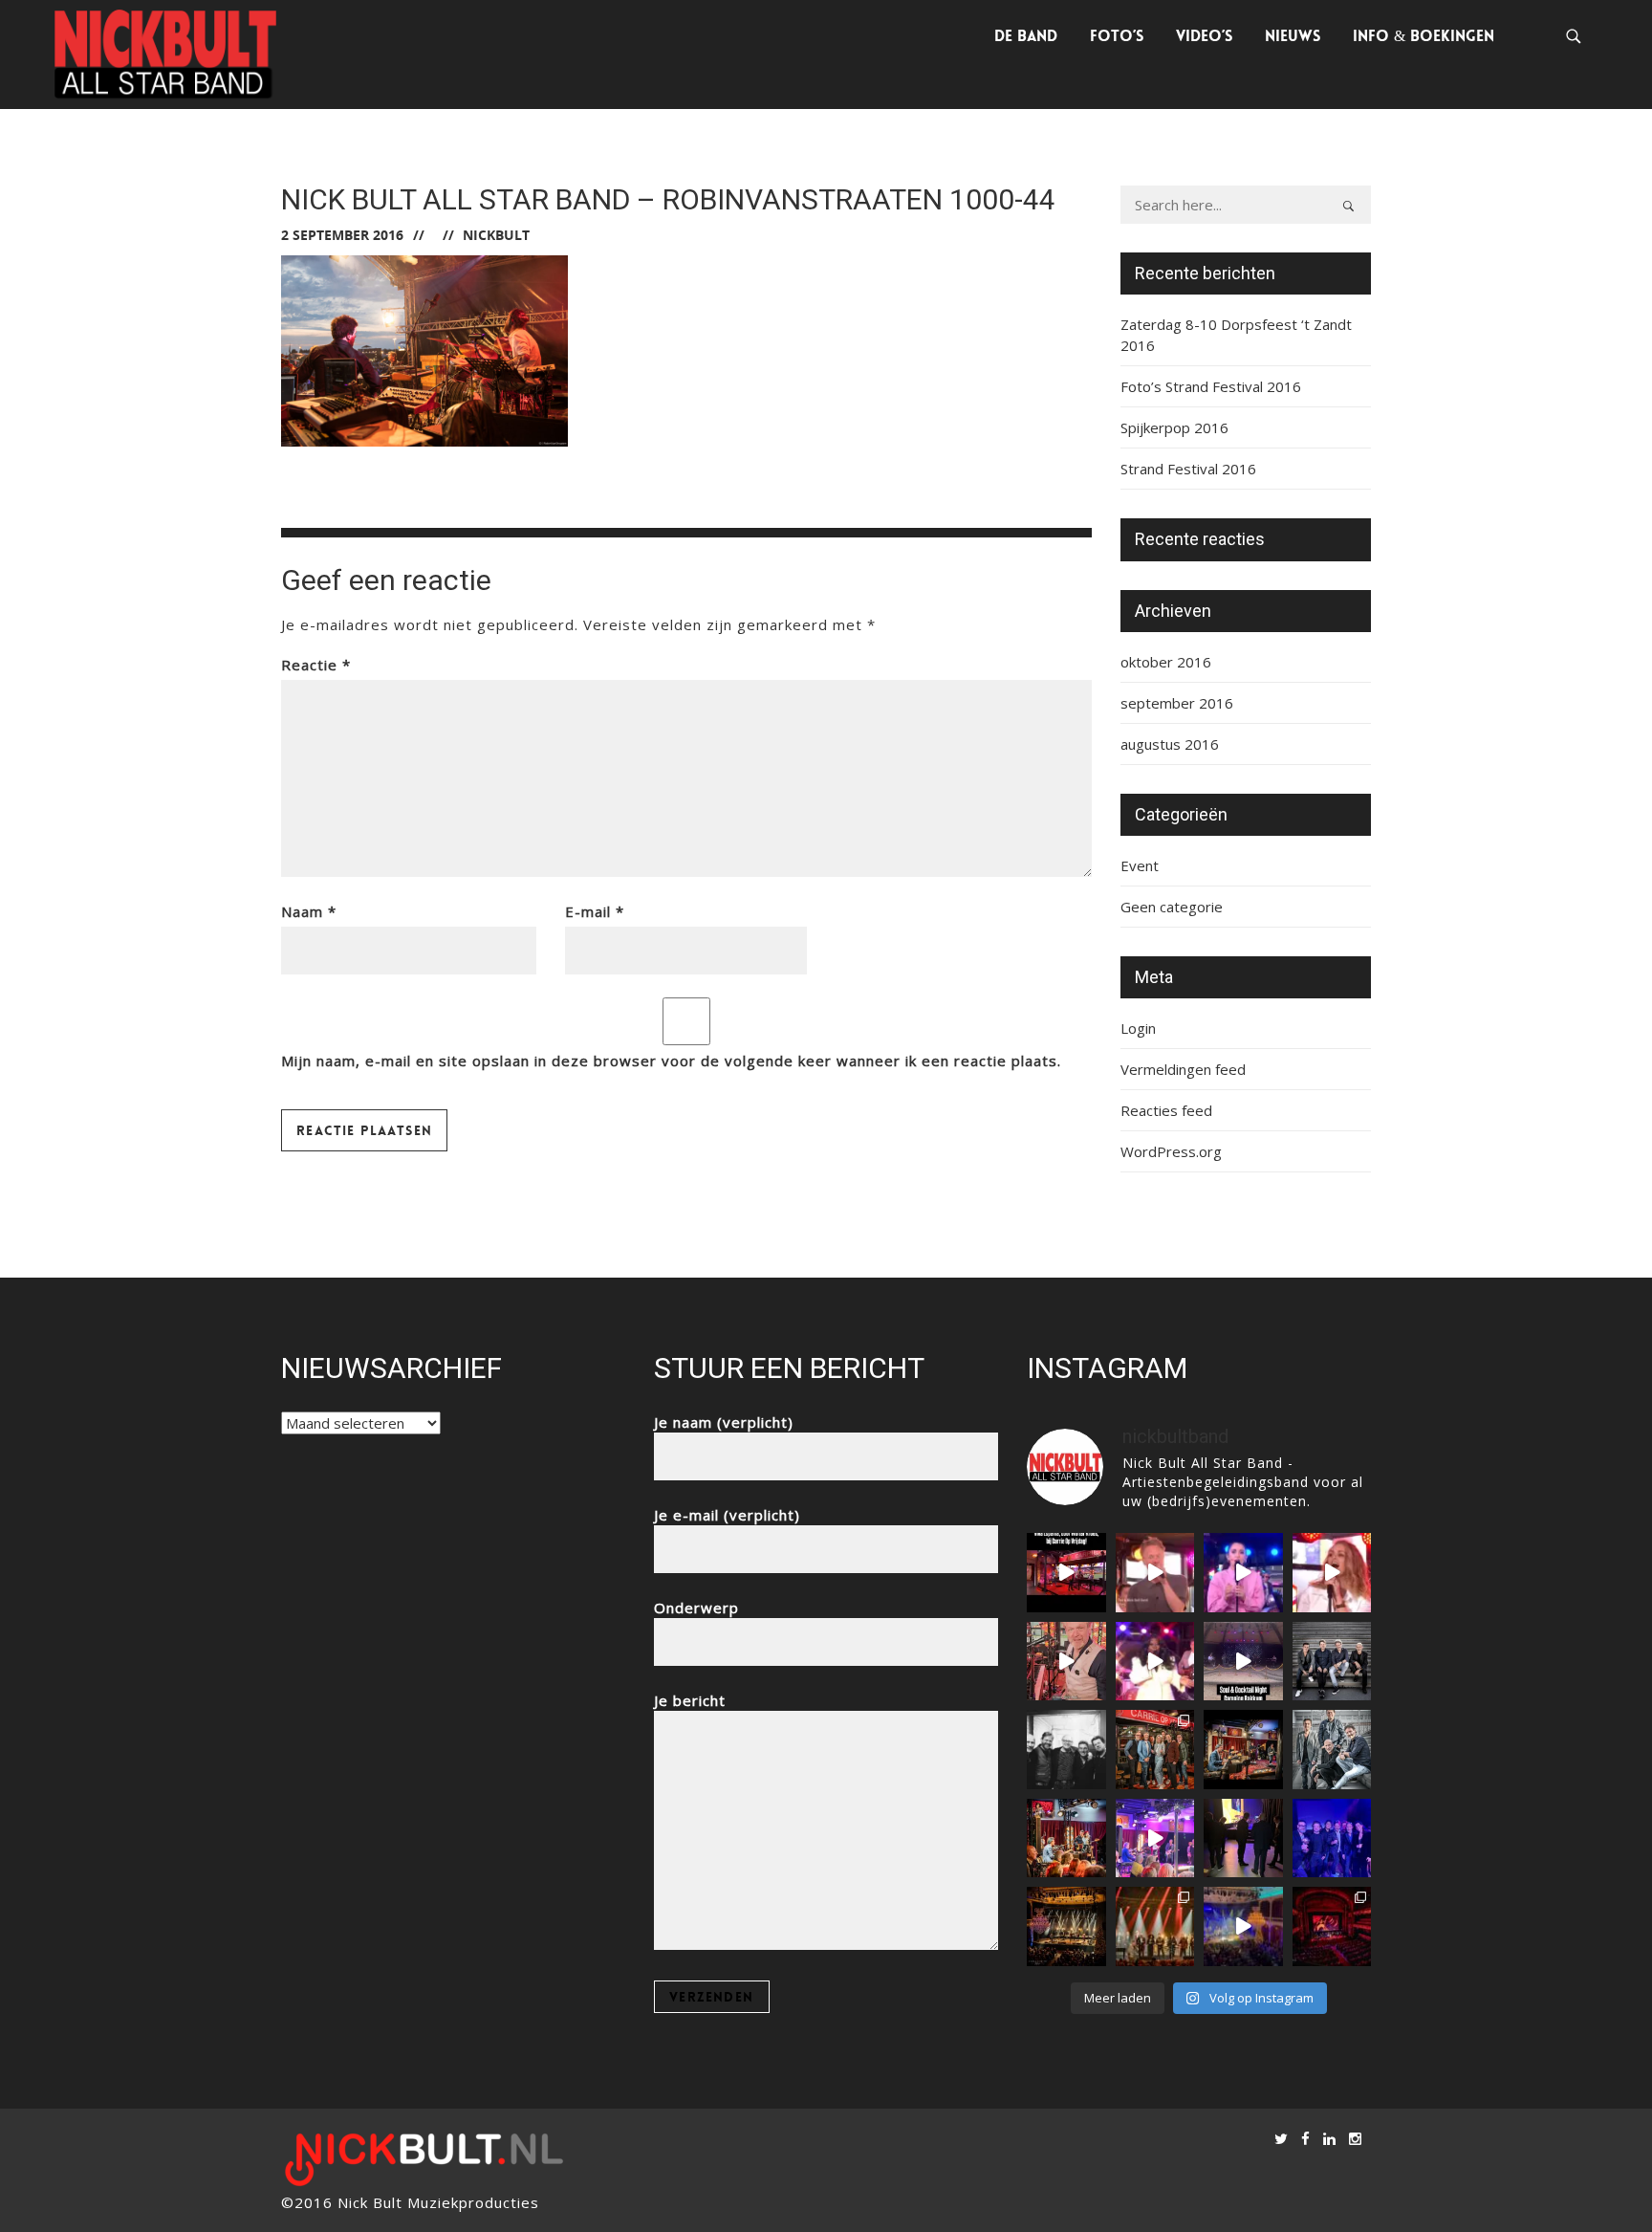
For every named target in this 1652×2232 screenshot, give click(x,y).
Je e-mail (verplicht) (727, 1515)
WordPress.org (1171, 1151)
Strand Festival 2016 (1188, 469)
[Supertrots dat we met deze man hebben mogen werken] (1066, 1750)
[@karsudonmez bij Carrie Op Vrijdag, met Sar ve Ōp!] (1243, 1573)
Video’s (1204, 36)
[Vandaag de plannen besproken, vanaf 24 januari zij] (1243, 1750)
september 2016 (1177, 703)
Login (1138, 1028)
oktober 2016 (1166, 662)
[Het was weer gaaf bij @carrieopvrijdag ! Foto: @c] (1332, 1750)
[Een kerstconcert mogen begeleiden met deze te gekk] (1155, 1926)
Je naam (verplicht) (724, 1422)
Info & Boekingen (1424, 36)
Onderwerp (696, 1608)
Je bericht (690, 1700)
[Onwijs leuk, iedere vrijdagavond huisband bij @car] (1332, 1662)
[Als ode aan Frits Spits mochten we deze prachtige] (1155, 1573)
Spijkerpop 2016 (1174, 427)
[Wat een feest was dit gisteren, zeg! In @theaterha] (1243, 1926)
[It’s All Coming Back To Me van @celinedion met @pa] (1332, 1573)
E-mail (595, 911)
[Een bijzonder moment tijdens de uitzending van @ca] (1066, 1838)
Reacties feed (1166, 1110)
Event (1140, 865)
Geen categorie (1172, 907)
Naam (309, 911)
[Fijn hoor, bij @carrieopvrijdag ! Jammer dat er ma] (1155, 1838)
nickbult (496, 235)
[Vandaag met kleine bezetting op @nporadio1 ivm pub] (1332, 1838)
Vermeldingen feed (1183, 1069)
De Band (1026, 36)
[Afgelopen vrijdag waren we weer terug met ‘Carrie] (1155, 1750)
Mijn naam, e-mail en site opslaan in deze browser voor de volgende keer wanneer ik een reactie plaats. (671, 1061)
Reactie (316, 665)
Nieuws (1293, 36)
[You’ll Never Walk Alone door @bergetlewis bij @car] (1155, 1662)
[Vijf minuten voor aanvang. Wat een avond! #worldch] (1243, 1838)
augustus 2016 (1170, 744)
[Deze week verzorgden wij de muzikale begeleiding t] (1332, 1926)
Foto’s (1117, 36)
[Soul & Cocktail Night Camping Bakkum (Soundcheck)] (1243, 1662)
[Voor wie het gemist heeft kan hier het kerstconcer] (1066, 1926)
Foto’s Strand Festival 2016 (1211, 386)
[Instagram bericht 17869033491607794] (1066, 1662)
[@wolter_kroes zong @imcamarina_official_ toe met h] (1066, 1573)
